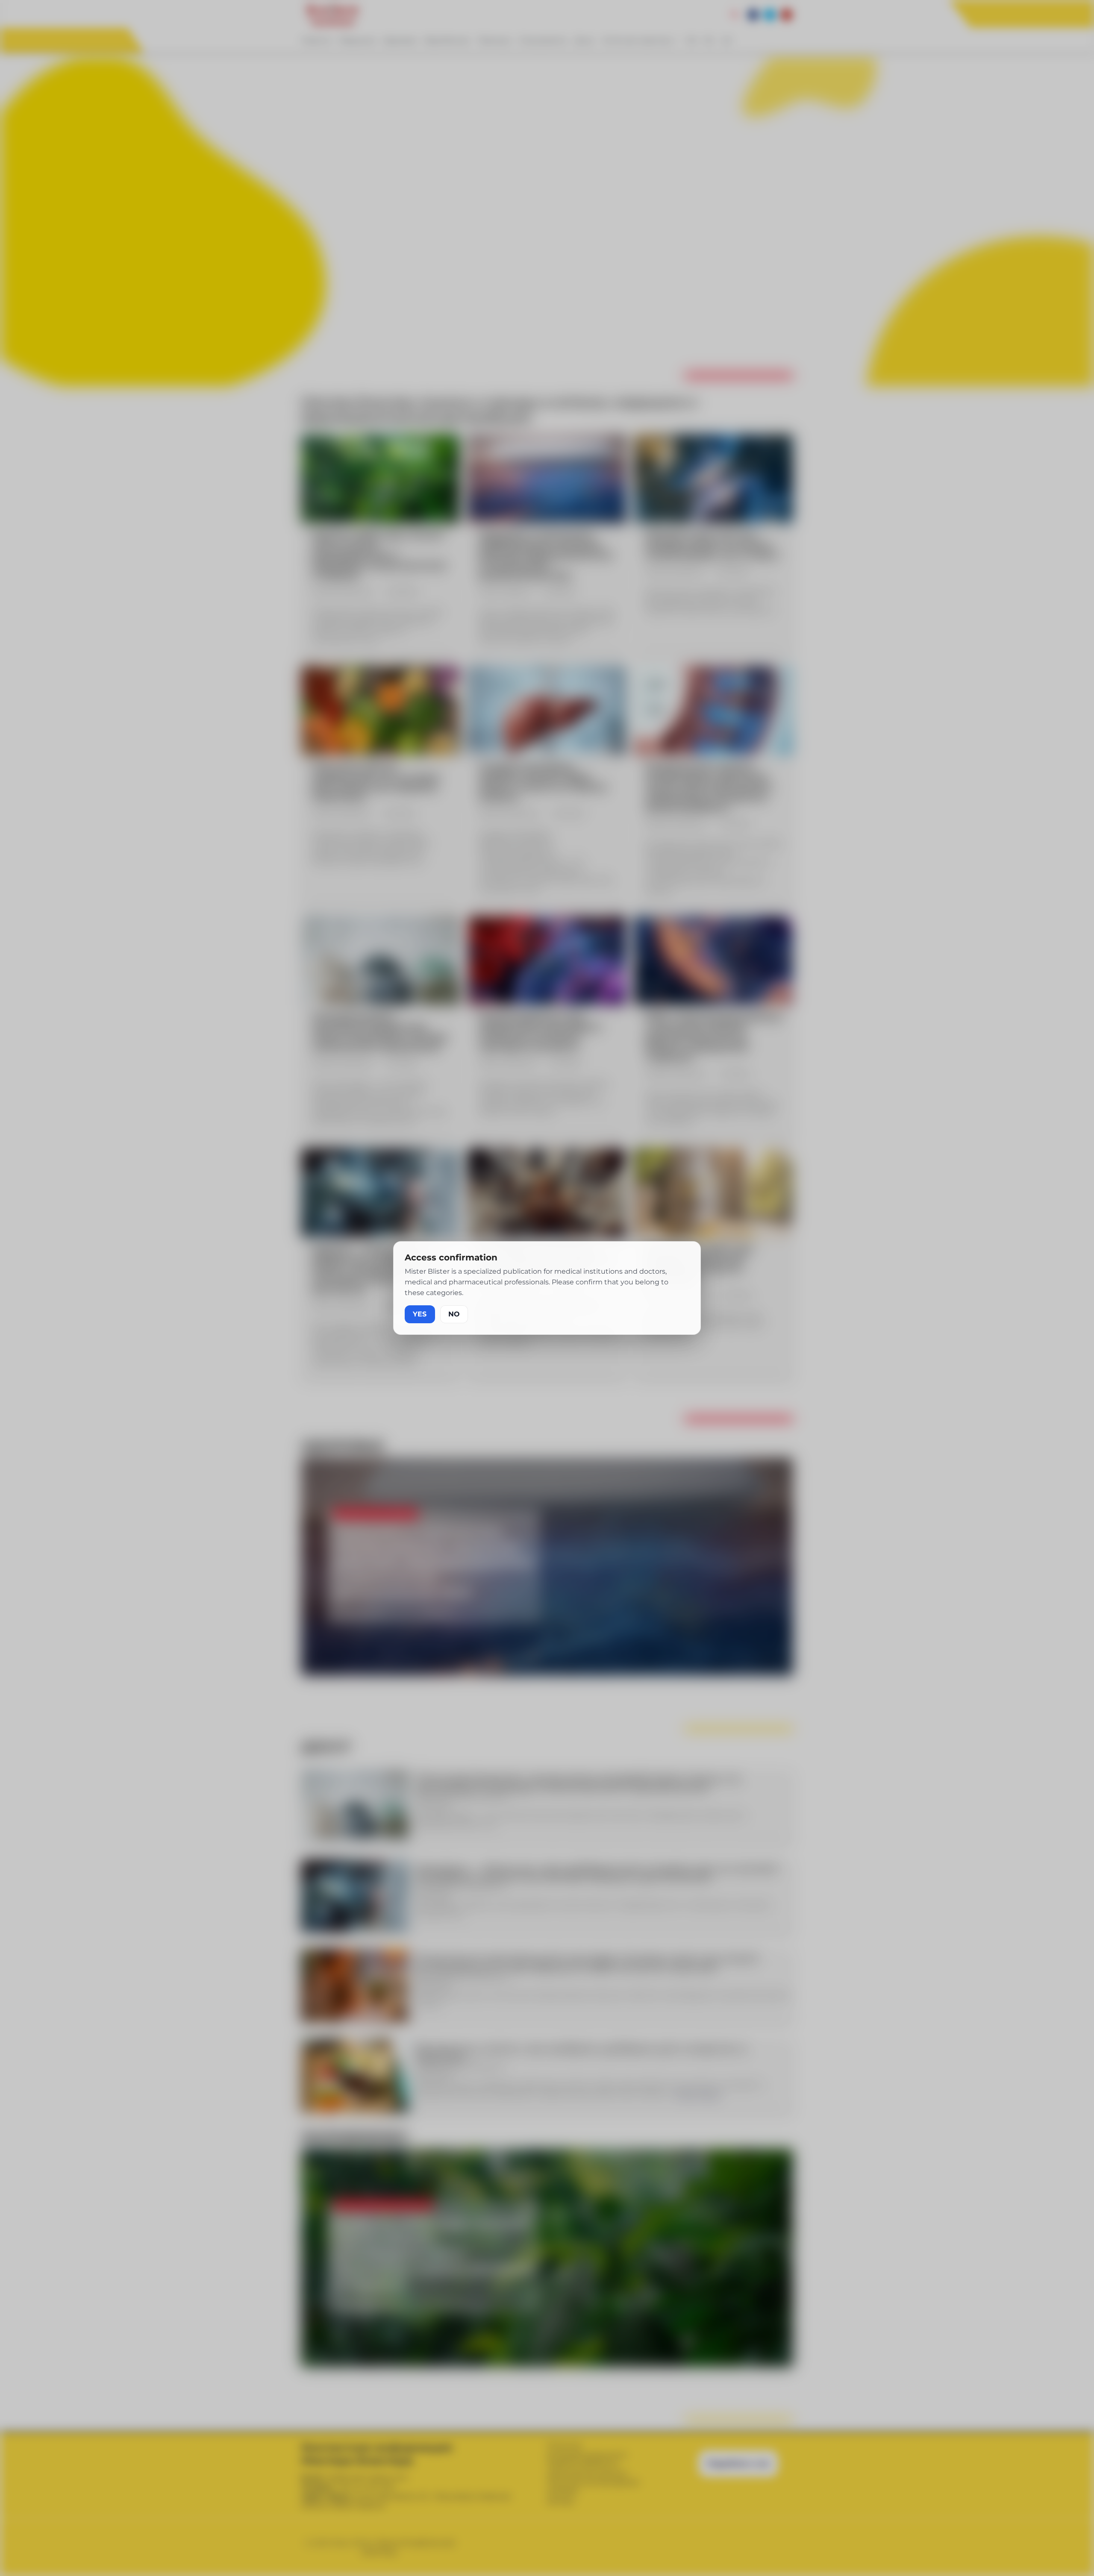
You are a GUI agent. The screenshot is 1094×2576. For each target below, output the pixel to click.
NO (454, 1314)
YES (420, 1314)
